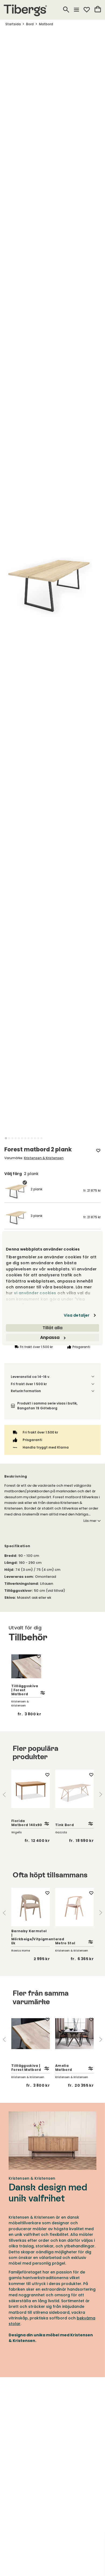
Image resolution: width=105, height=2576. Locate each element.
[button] (6, 1138)
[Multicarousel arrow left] (4, 1794)
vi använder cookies (35, 1293)
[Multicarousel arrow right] (101, 1794)
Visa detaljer (77, 1315)
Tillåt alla (52, 1328)
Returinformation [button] (26, 1391)
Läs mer (90, 1521)
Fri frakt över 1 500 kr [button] (29, 1384)
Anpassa (50, 1337)
